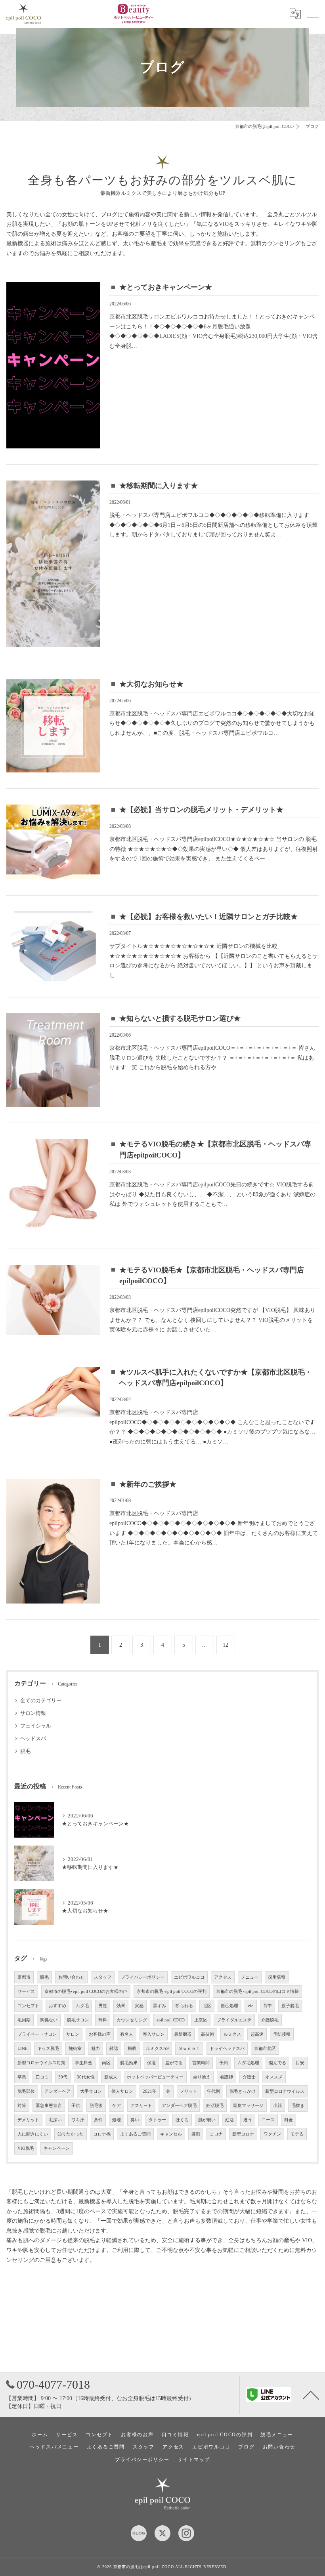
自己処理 (229, 2006)
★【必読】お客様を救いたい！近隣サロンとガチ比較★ (208, 917)
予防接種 (282, 2034)
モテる (297, 2134)
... (205, 1645)
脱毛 (25, 1751)
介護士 (249, 2077)
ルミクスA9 (157, 2049)
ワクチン (272, 2134)
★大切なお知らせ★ (151, 684)
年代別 (213, 2091)
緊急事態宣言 (49, 2106)
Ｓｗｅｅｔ (189, 2049)
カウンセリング (132, 2020)
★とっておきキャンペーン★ (166, 287)
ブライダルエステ (234, 2020)
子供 (76, 2106)
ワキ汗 (78, 2120)
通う (248, 2120)
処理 (117, 2120)
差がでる (174, 2063)
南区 (106, 2063)
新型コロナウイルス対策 (41, 2063)
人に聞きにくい (33, 2134)
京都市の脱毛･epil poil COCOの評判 (172, 1992)
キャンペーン (57, 2148)
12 (226, 1645)
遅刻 (196, 2134)
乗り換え (202, 2077)
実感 (139, 2006)
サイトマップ (194, 2460)
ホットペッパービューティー (155, 2077)
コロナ (216, 2134)
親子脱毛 (290, 2006)
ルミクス (232, 2034)
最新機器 (183, 2034)
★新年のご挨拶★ (148, 1484)
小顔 (277, 2106)
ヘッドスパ (33, 1739)
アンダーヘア (57, 2091)
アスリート (141, 2106)
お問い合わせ (71, 1977)
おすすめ (57, 2006)
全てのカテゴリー (41, 1701)
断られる (184, 2006)
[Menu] (313, 13)
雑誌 (114, 2049)
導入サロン (154, 2034)
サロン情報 (33, 1713)
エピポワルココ (189, 1977)
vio (251, 2006)
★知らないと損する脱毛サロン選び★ (180, 1018)
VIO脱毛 (26, 2148)
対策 (22, 2106)
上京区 (201, 2020)
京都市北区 (265, 2049)
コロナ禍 (102, 2134)
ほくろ (182, 2120)
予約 (224, 2063)
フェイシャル (36, 1726)
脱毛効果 (129, 2063)
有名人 (127, 2034)
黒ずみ (160, 2006)
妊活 (229, 2120)
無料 (103, 2020)
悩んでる (277, 2063)
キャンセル (171, 2134)
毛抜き (298, 2106)
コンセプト (28, 2006)
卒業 (22, 2077)
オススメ (274, 2077)
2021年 (150, 2091)
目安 (300, 2063)
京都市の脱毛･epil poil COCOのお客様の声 (86, 1992)
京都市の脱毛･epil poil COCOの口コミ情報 (257, 1992)
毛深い (55, 2120)
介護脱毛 (270, 2020)
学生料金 (84, 2063)
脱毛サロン (78, 2020)
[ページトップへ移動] (311, 2395)
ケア (117, 2106)
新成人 (111, 2077)
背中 (268, 2006)
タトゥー (157, 2120)
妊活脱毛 (215, 2106)
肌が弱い (207, 2120)
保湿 (151, 2063)
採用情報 (277, 1977)
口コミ (42, 2077)
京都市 (24, 1977)
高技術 (207, 2034)
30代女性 (86, 2077)
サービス (26, 1992)
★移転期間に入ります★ (159, 486)
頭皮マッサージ (248, 2106)
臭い (135, 2120)
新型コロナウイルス (285, 2091)
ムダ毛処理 (248, 2063)
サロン (73, 2034)
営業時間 (201, 2063)
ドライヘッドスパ (227, 2049)
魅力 (96, 2049)
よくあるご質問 (135, 2134)
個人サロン (122, 2091)
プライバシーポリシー (143, 1977)
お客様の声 (100, 2034)
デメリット (28, 2120)
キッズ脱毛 (48, 2049)
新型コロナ (243, 2134)
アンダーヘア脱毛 (179, 2106)
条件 (98, 2120)
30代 (63, 2077)
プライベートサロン (37, 2034)
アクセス (223, 1977)
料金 (289, 2120)
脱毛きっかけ (243, 2091)
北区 (207, 2006)
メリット (189, 2091)
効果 (121, 2006)
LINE (23, 2049)
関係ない (49, 2020)
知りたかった (71, 2134)
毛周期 (24, 2020)
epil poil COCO (171, 2020)
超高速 (257, 2034)
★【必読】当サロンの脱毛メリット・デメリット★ (201, 810)
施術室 (75, 2049)
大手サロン (91, 2091)
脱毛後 (96, 2106)
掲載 (132, 2049)
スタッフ (103, 1977)
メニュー (250, 1977)
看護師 (227, 2077)
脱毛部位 (26, 2091)
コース (268, 2120)
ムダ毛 (82, 2006)
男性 (103, 2006)
